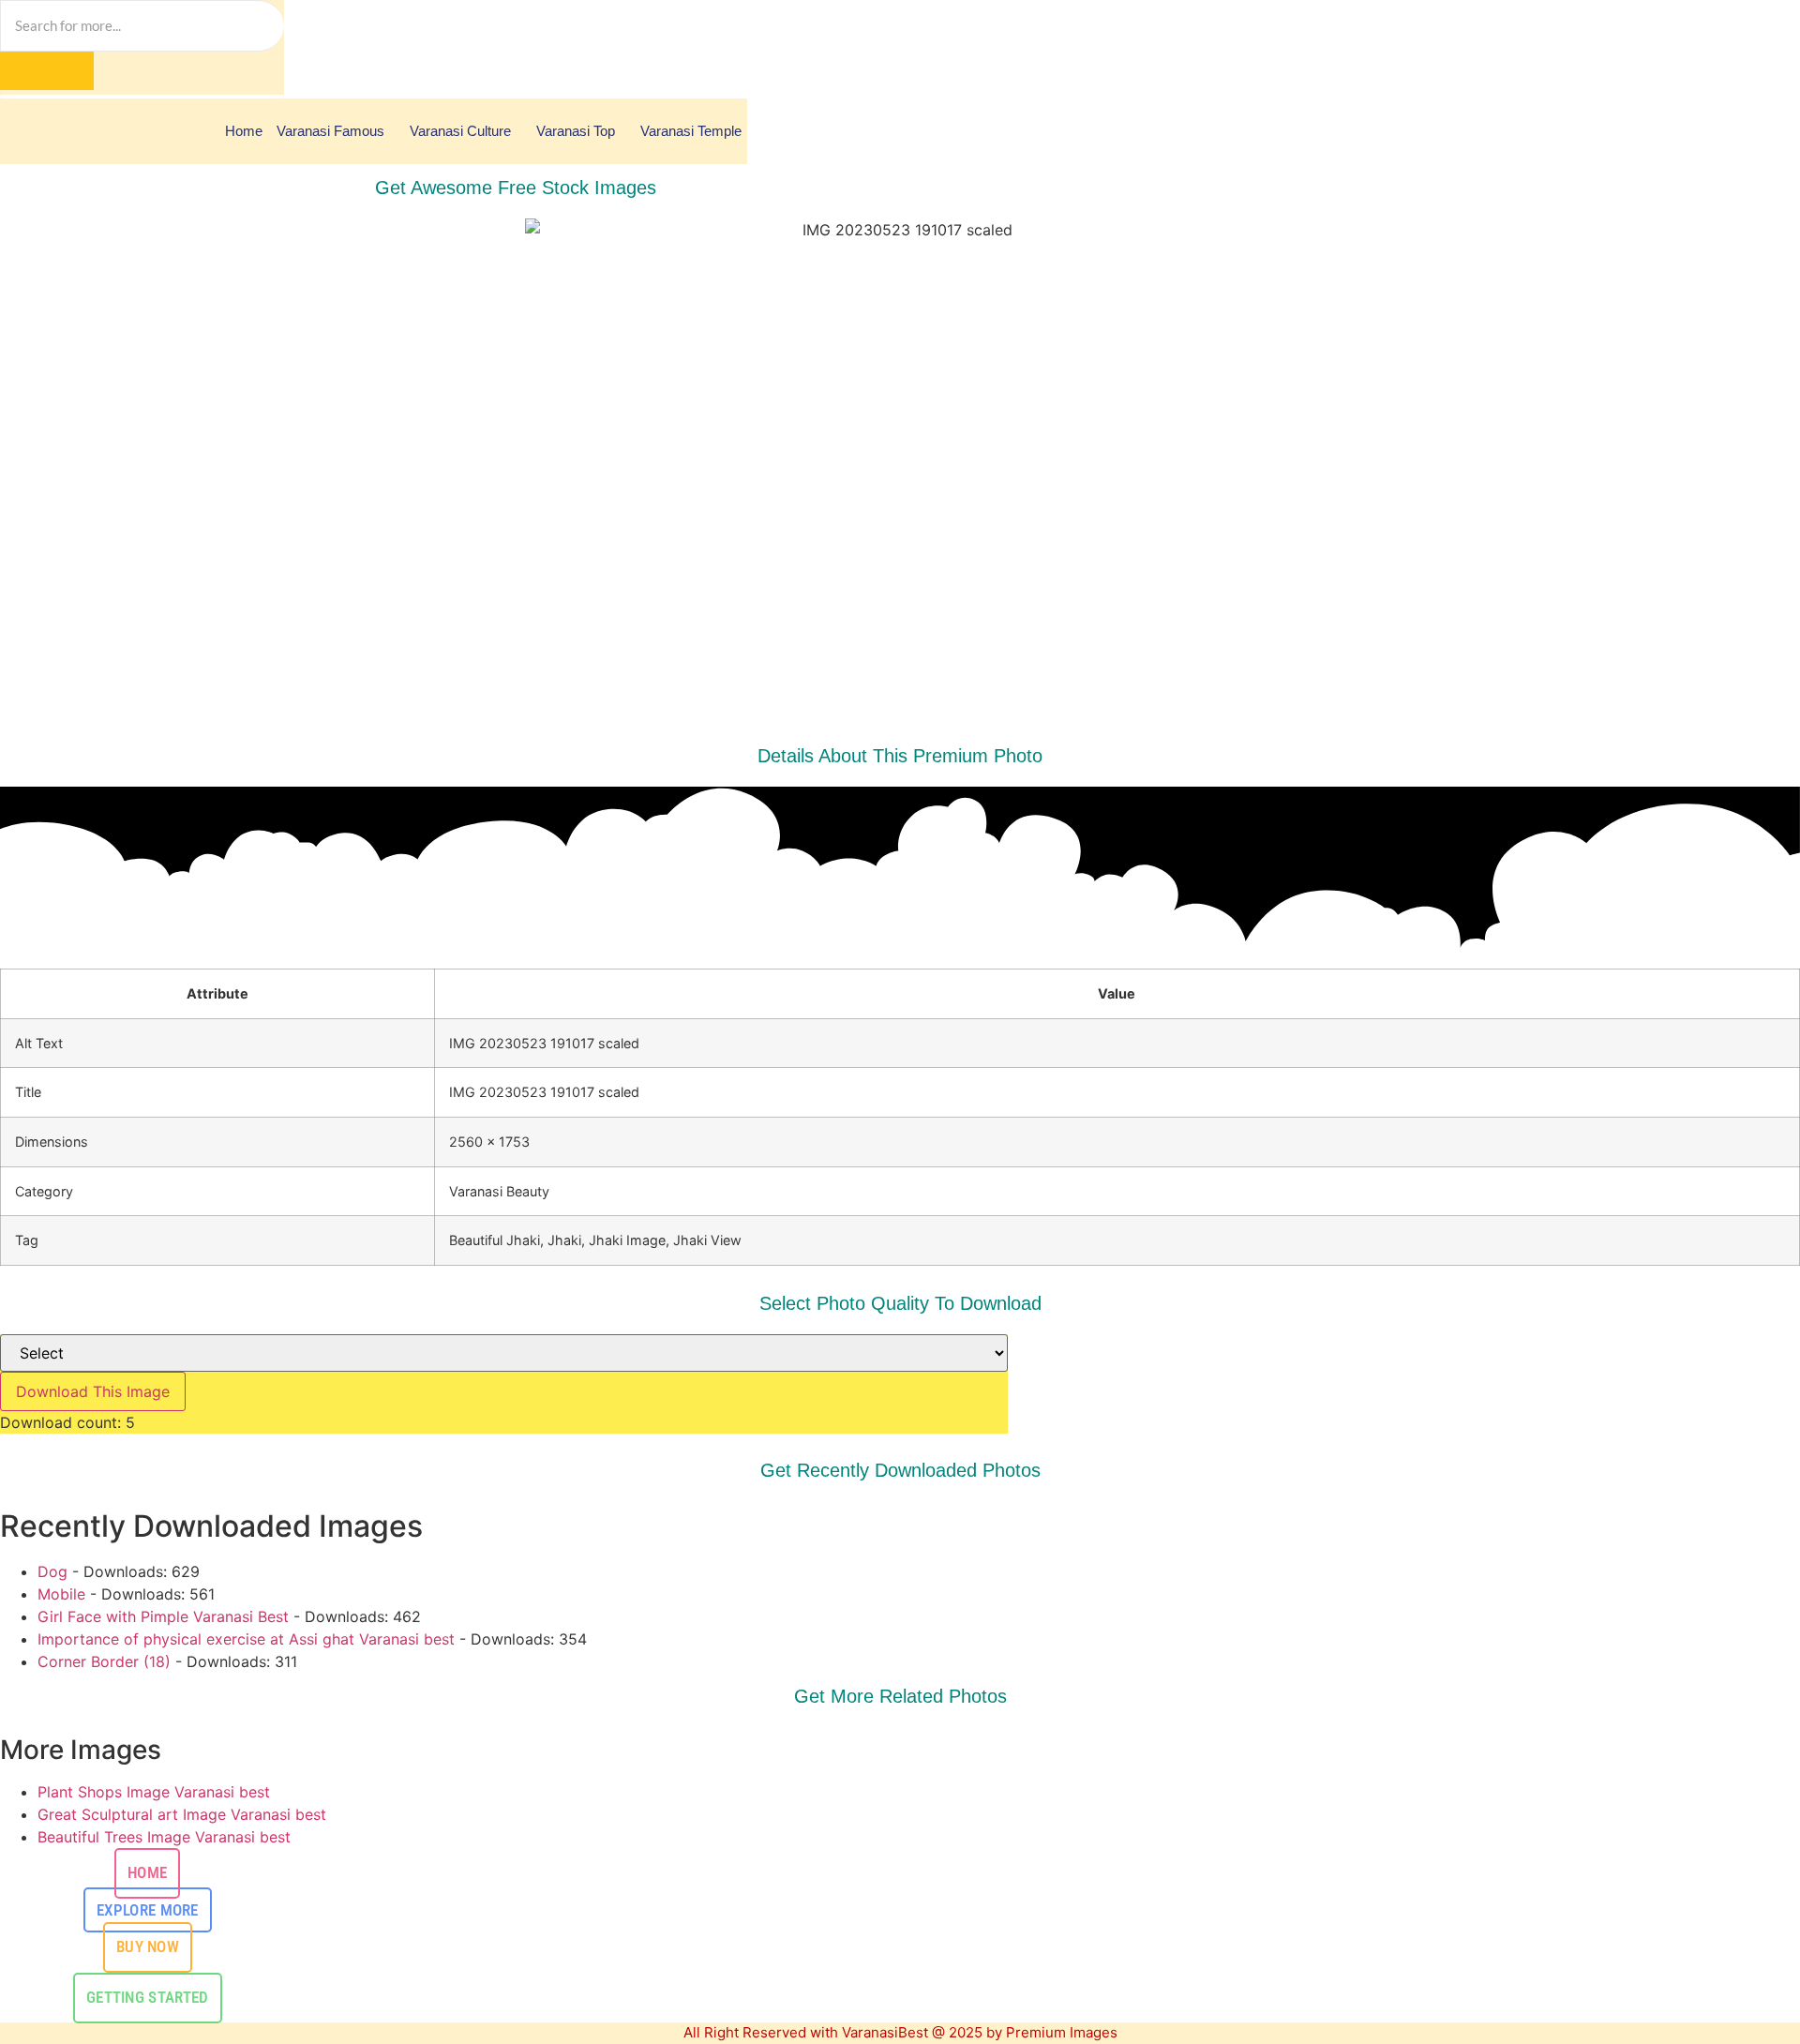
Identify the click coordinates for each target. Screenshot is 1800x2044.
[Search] (47, 71)
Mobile (61, 1594)
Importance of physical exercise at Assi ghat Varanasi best (246, 1639)
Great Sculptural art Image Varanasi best (182, 1814)
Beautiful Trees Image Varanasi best (164, 1837)
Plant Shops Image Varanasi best (154, 1792)
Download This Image (93, 1391)
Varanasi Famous (330, 131)
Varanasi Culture (460, 131)
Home (244, 131)
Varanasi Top (576, 131)
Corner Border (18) (104, 1661)
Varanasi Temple (691, 131)
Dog (52, 1571)
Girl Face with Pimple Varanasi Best (163, 1616)
